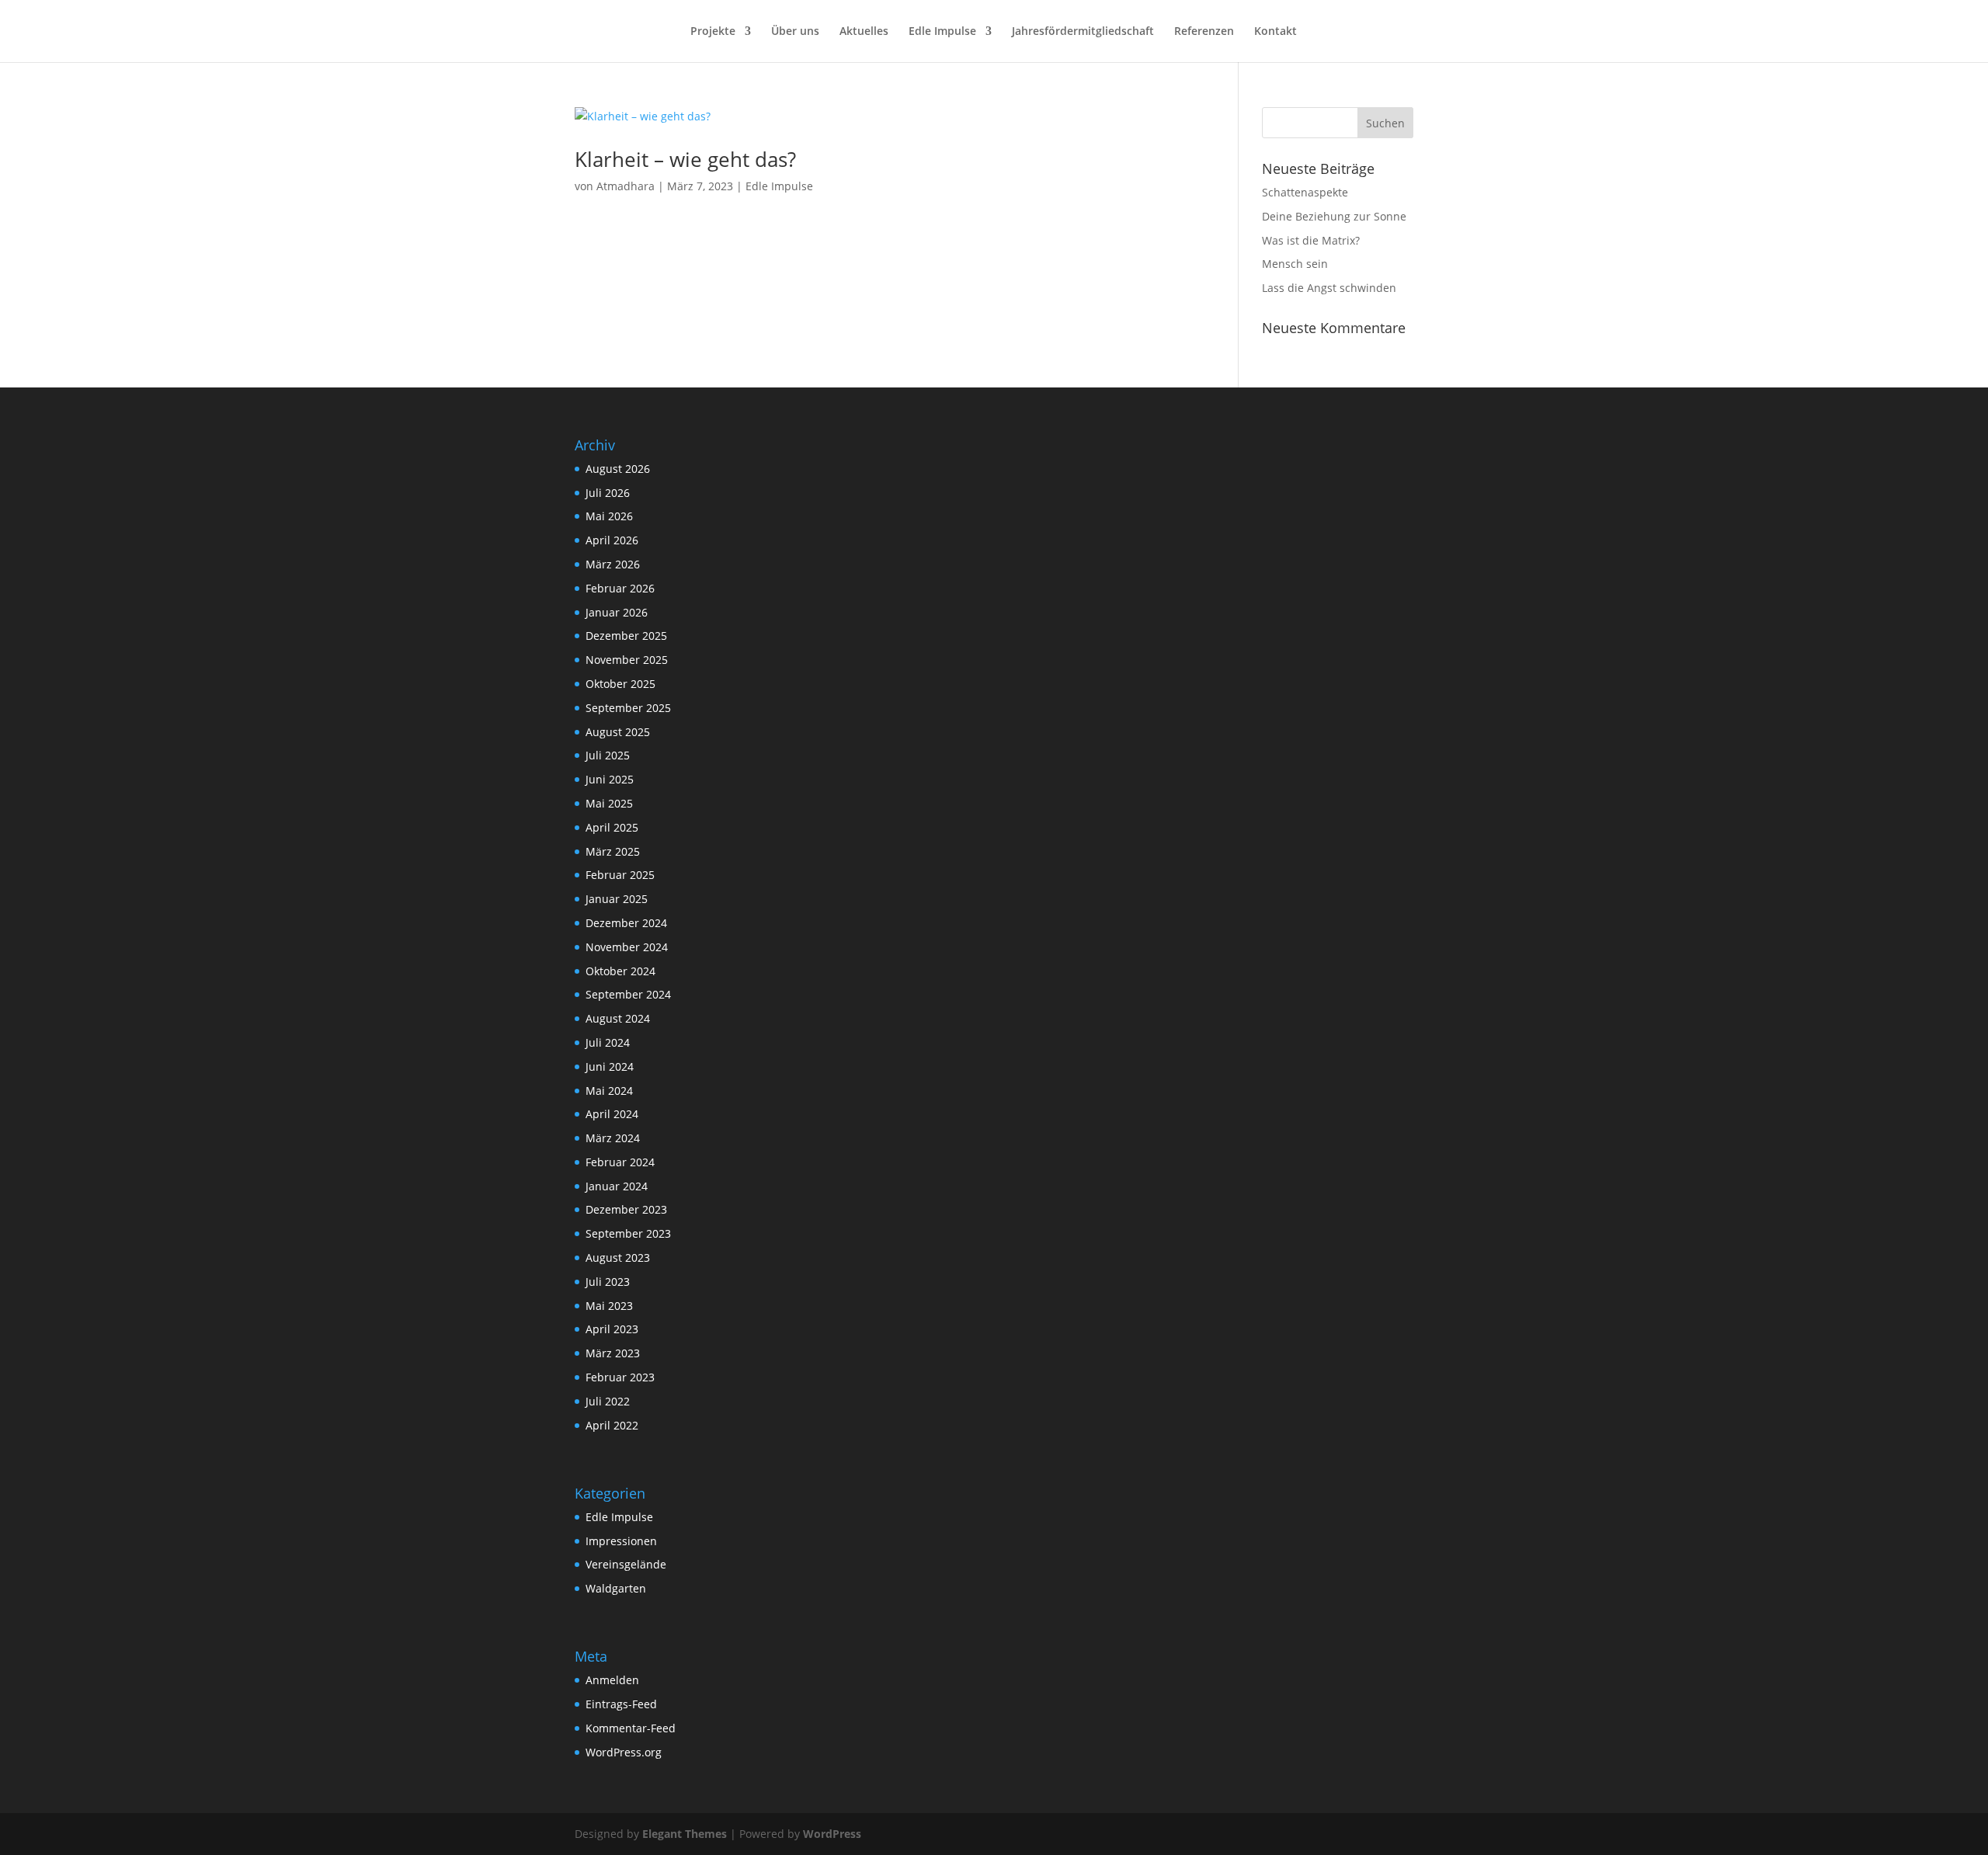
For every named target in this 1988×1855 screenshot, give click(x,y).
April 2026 (612, 540)
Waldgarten (616, 1588)
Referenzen (1204, 32)
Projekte (713, 32)
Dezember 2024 (626, 923)
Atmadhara (626, 186)
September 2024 (628, 994)
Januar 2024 (617, 1186)
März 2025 (613, 851)
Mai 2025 (609, 803)
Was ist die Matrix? (1311, 240)
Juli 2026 (608, 493)
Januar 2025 (617, 899)
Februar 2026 (620, 588)
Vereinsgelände (626, 1564)
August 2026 (618, 469)
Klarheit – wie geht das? (685, 159)
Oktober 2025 (620, 684)
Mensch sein (1295, 264)
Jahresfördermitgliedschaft (1083, 32)
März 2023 (613, 1353)
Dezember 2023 (626, 1209)
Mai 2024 (609, 1091)
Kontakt (1276, 32)
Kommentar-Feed (631, 1728)
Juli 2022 (608, 1401)
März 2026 (613, 564)
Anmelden (612, 1680)
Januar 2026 (617, 612)
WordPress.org (624, 1752)
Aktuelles (864, 32)
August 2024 (618, 1018)
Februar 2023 (620, 1377)
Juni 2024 (610, 1066)
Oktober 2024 (620, 971)
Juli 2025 (608, 755)
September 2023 (628, 1233)
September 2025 (628, 708)
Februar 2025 (620, 875)
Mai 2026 (609, 516)
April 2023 (612, 1329)
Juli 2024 (608, 1042)
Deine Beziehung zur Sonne (1334, 216)
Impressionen (621, 1541)
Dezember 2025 (626, 636)
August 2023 (618, 1258)
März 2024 (613, 1138)
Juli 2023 (608, 1282)
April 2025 (612, 827)
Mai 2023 (609, 1306)
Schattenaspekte (1305, 192)
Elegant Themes (685, 1834)
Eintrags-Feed (621, 1704)
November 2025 (627, 660)
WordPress (832, 1834)
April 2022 (612, 1425)
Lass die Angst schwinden (1329, 288)
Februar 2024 (620, 1162)
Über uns (795, 32)
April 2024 (612, 1114)
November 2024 (627, 947)
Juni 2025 (610, 779)
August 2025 (618, 732)
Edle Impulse (942, 32)
